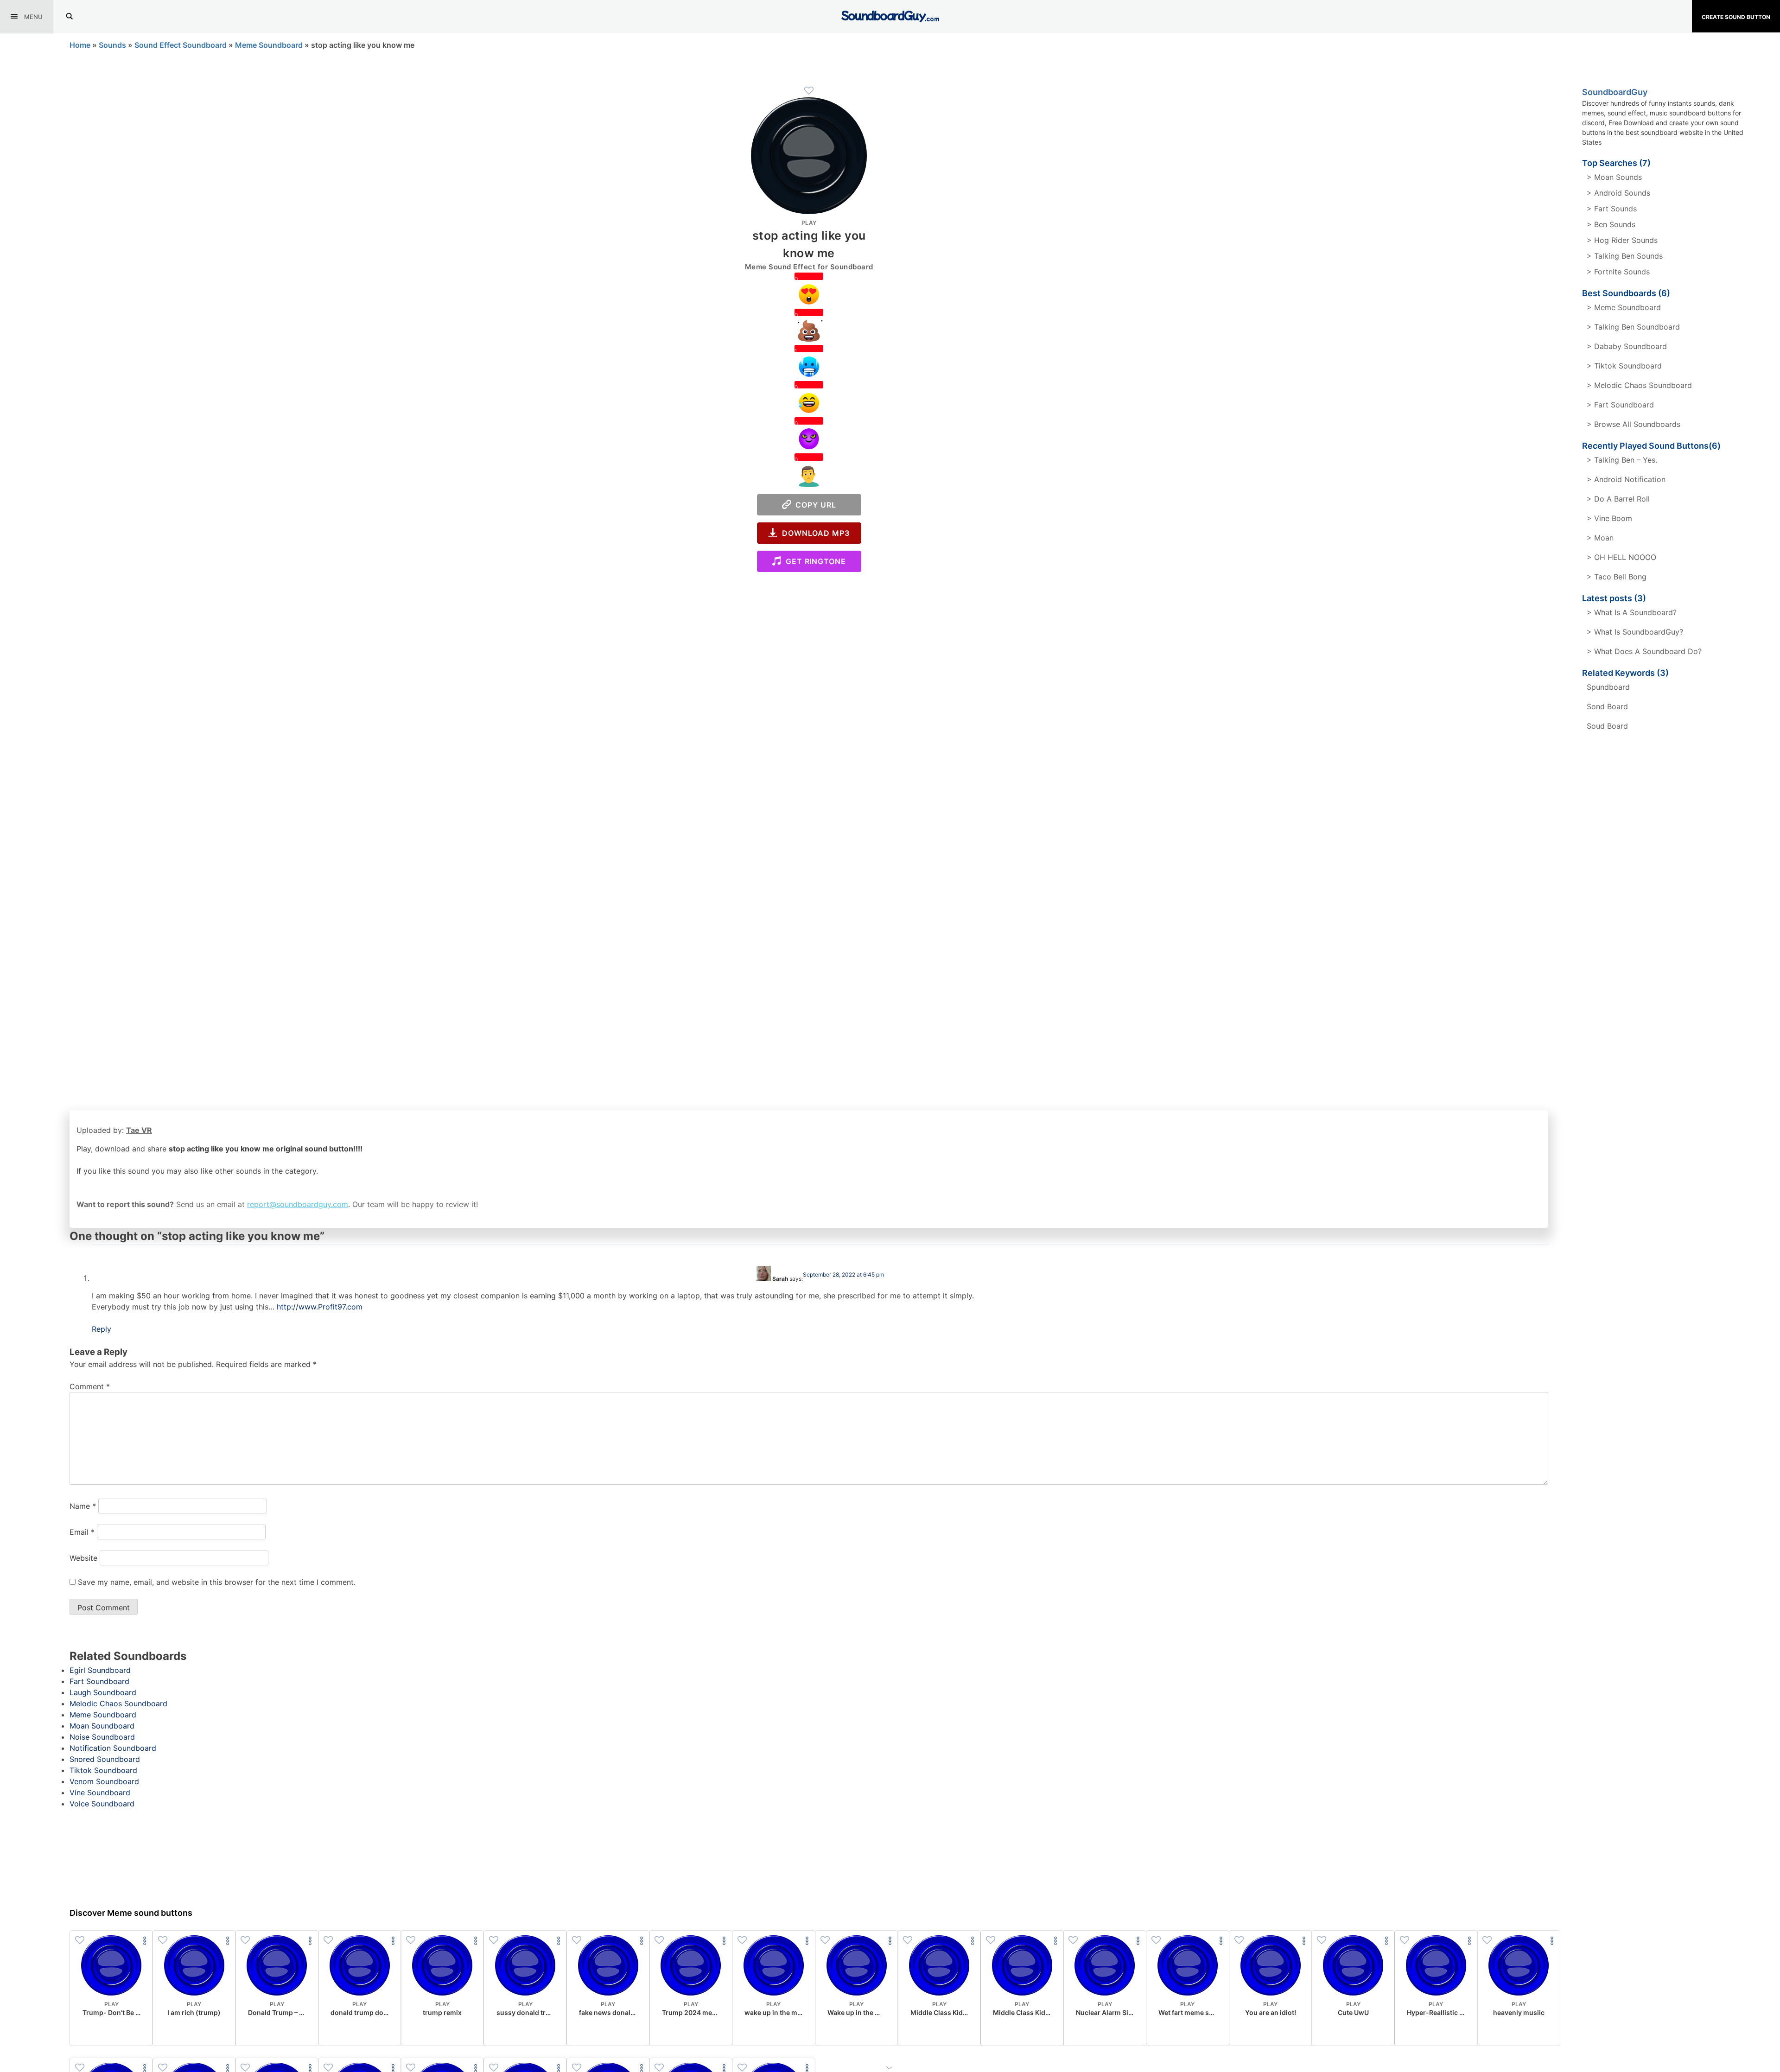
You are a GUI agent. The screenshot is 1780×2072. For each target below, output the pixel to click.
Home (80, 45)
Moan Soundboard (102, 1726)
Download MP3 (814, 533)
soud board (1607, 726)
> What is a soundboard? (1632, 612)
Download (111, 2031)
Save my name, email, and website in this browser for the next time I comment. (217, 1582)
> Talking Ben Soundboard (1633, 327)
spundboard (1608, 687)
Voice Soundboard (102, 1804)
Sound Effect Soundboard (181, 45)
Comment (90, 1386)
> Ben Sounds (1611, 224)
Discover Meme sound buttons (131, 1913)
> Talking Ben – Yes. (1622, 460)
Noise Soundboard (102, 1737)
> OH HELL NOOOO (1621, 557)
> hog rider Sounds (1622, 240)
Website (83, 1558)
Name (83, 1506)
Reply (102, 1329)
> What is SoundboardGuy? (1635, 632)
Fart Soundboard (99, 1681)
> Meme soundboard (1624, 307)
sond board (1607, 706)
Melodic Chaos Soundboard (118, 1703)
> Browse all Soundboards (1634, 424)
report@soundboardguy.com (298, 1204)
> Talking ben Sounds (1625, 256)
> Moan (1600, 538)
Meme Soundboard (269, 45)
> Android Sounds (1618, 193)
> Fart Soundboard (1620, 405)
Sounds (112, 45)
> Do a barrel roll (1618, 499)
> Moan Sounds (1614, 177)
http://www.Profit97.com (320, 1307)
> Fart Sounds (1612, 209)
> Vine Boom (1609, 518)
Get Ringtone (814, 561)
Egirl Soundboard (100, 1670)
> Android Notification (1626, 479)
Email (82, 1532)
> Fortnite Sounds (1618, 272)
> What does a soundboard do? (1644, 651)
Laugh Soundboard (103, 1692)
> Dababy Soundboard (1627, 346)
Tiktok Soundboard (103, 1770)
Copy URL (814, 505)
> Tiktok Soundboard (1624, 366)
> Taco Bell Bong (1617, 577)
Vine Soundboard (100, 1792)
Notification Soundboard (113, 1748)
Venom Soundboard (104, 1781)
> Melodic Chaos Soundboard (1639, 385)
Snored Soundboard (105, 1759)
